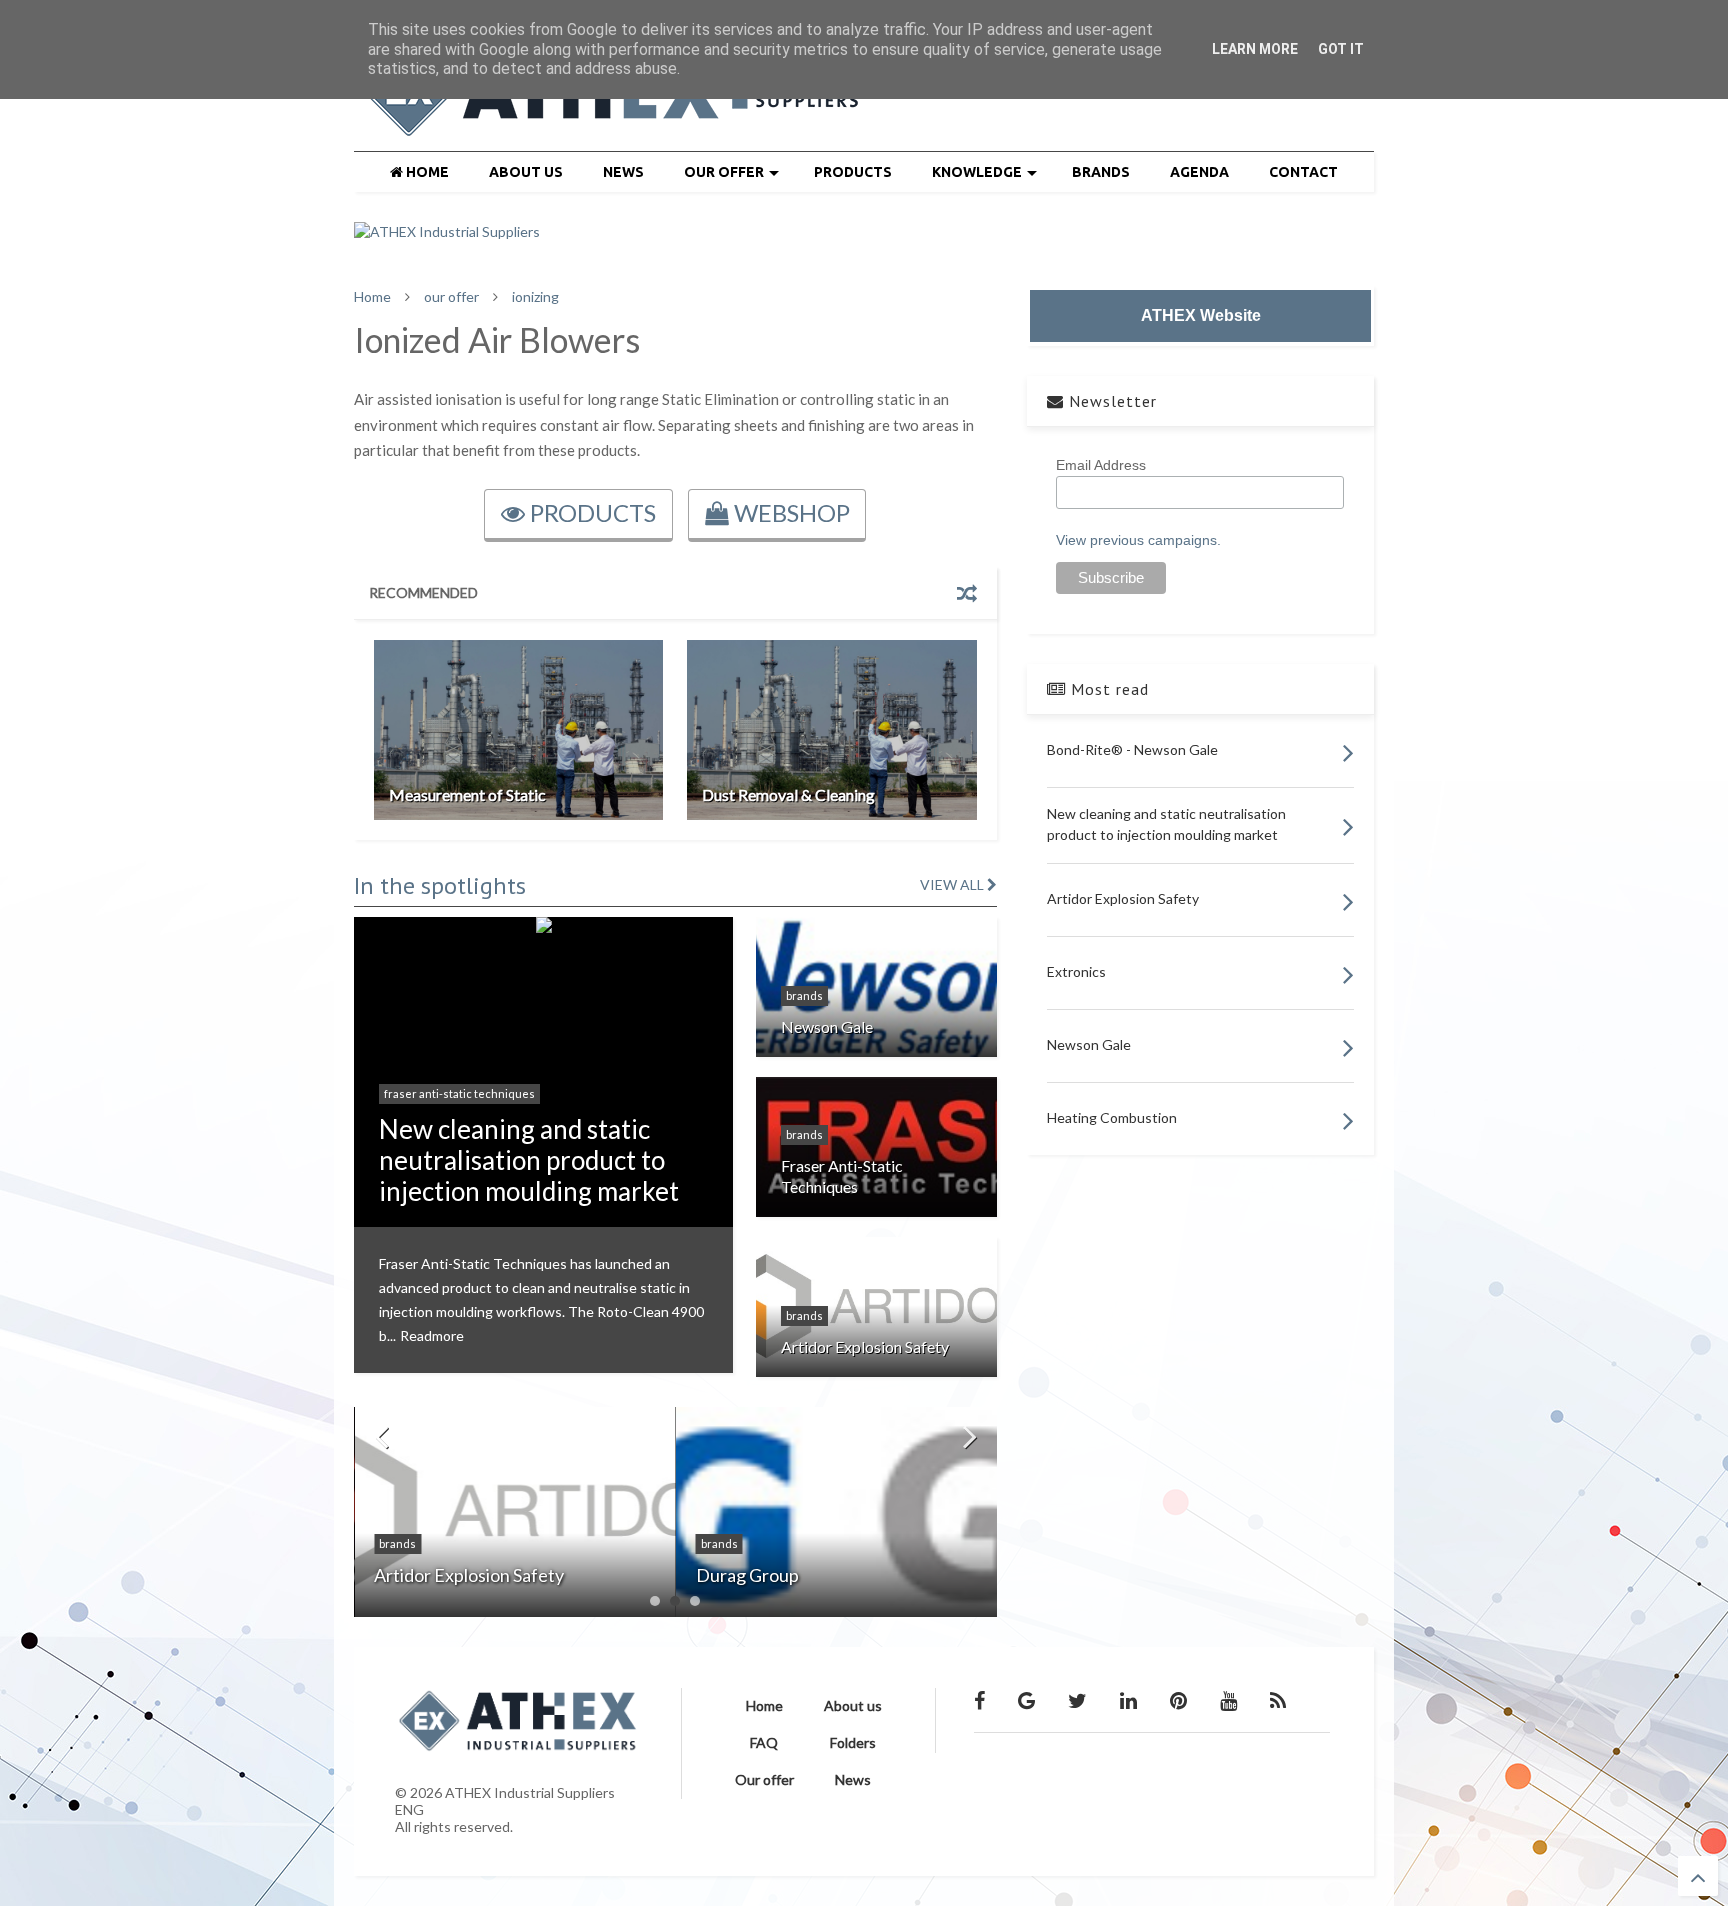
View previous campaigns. (1138, 540)
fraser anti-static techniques (459, 1093)
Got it (1341, 49)
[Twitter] (1077, 1700)
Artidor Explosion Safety (865, 1346)
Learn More (1255, 49)
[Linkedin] (1128, 1700)
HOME (426, 172)
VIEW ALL (953, 884)
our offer (451, 296)
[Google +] (1026, 1700)
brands (804, 995)
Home (372, 296)
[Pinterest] (1178, 1700)
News (853, 1779)
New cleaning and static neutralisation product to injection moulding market (529, 1160)
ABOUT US (526, 172)
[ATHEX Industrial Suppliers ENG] (614, 126)
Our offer (764, 1779)
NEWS (623, 172)
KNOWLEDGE (977, 172)
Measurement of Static (467, 794)
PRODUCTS (853, 172)
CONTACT (1303, 172)
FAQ (764, 1742)
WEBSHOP (789, 512)
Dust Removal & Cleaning (788, 794)
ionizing (535, 296)
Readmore (432, 1335)
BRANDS (1101, 172)
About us (853, 1705)
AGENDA (1199, 172)
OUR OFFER (724, 172)
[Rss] (1278, 1700)
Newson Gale (827, 1026)
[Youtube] (1228, 1700)
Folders (853, 1742)
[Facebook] (979, 1700)
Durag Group (747, 1575)
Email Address (1101, 465)
